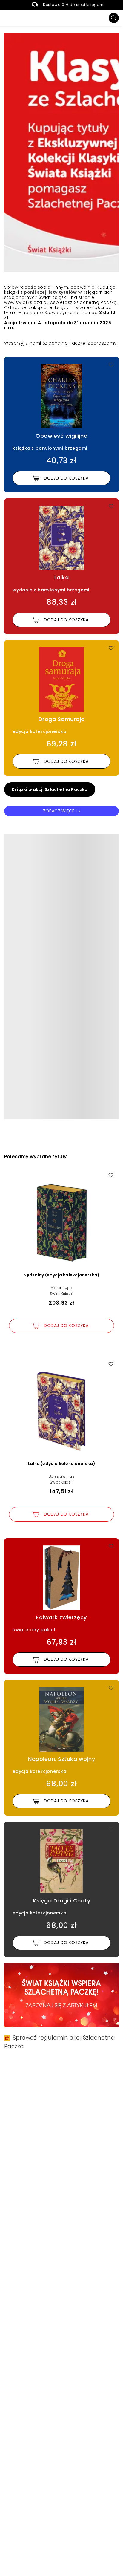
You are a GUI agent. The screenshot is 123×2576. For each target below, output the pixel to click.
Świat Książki (62, 1294)
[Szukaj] (114, 18)
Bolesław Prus (61, 1476)
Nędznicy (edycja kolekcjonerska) (61, 1275)
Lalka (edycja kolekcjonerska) (61, 1464)
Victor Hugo (61, 1288)
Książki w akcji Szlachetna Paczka (50, 789)
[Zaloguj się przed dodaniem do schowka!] (111, 365)
